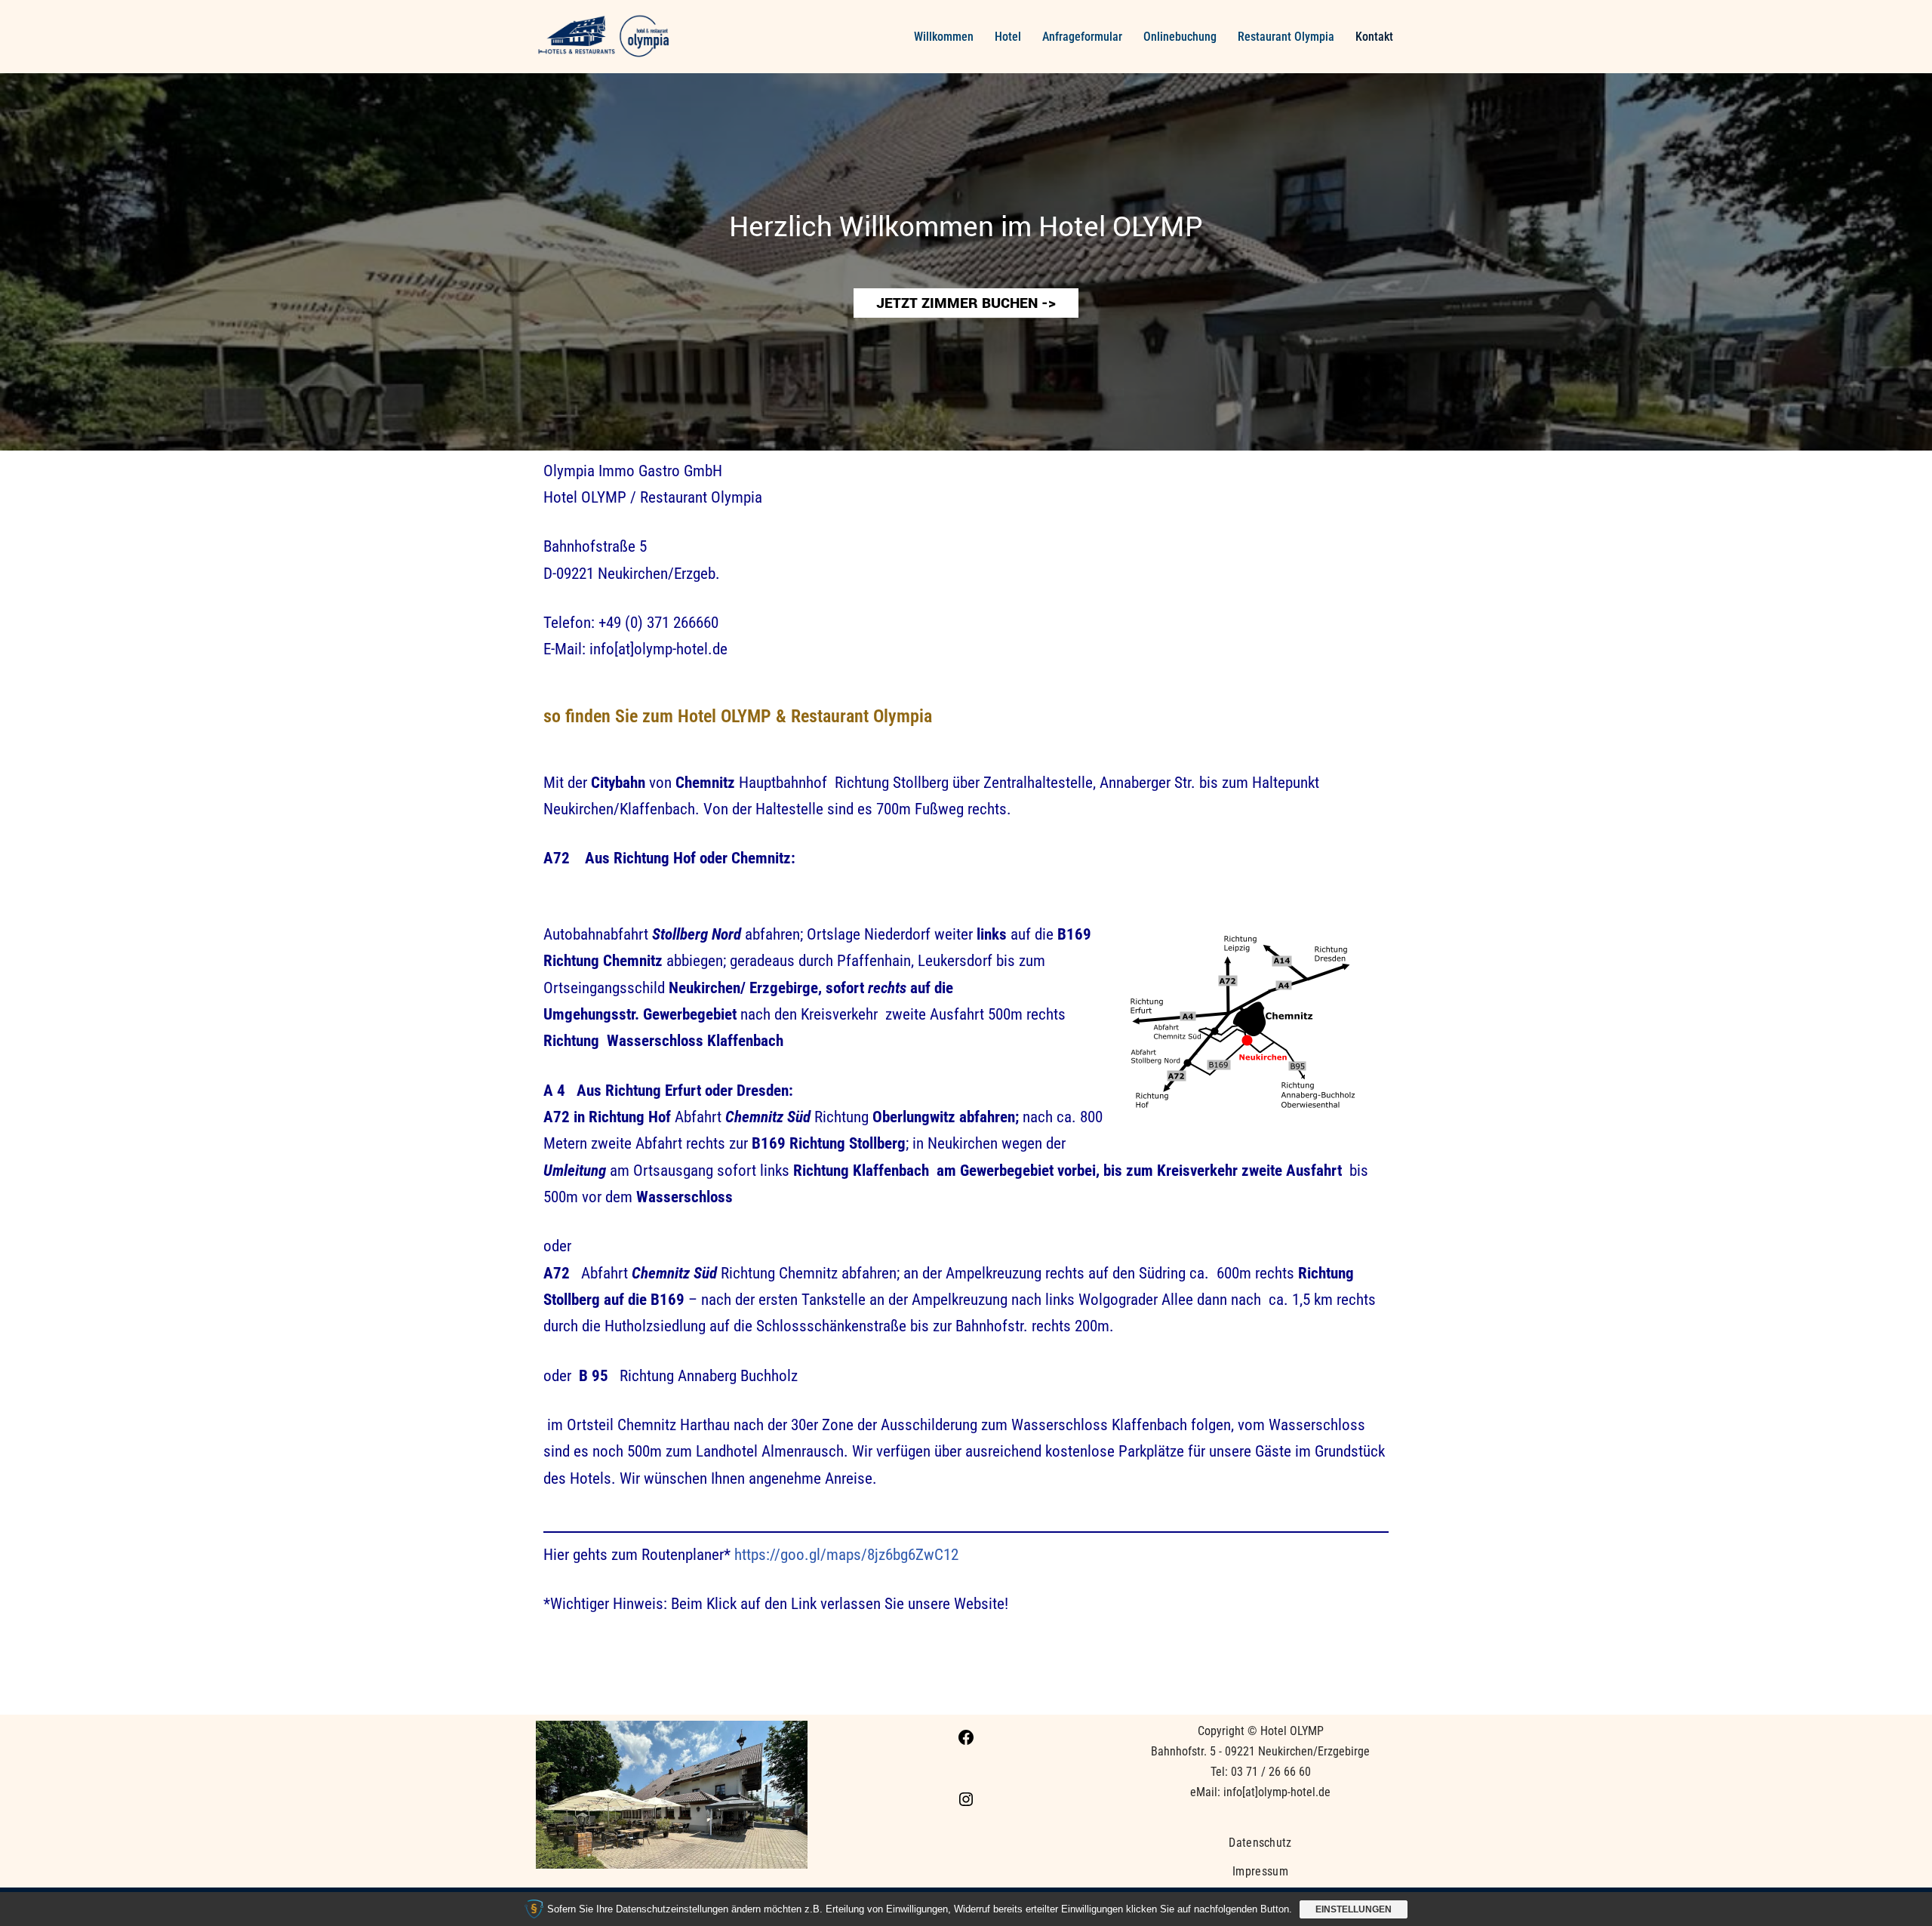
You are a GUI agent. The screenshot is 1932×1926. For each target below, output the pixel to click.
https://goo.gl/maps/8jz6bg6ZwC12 (846, 1555)
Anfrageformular (1082, 37)
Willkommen (944, 37)
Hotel (1008, 37)
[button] (966, 262)
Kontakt (1374, 37)
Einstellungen (1354, 1909)
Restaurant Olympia (1286, 37)
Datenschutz (1260, 1843)
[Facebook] (966, 1742)
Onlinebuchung (1180, 37)
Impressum (1260, 1871)
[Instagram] (966, 1804)
